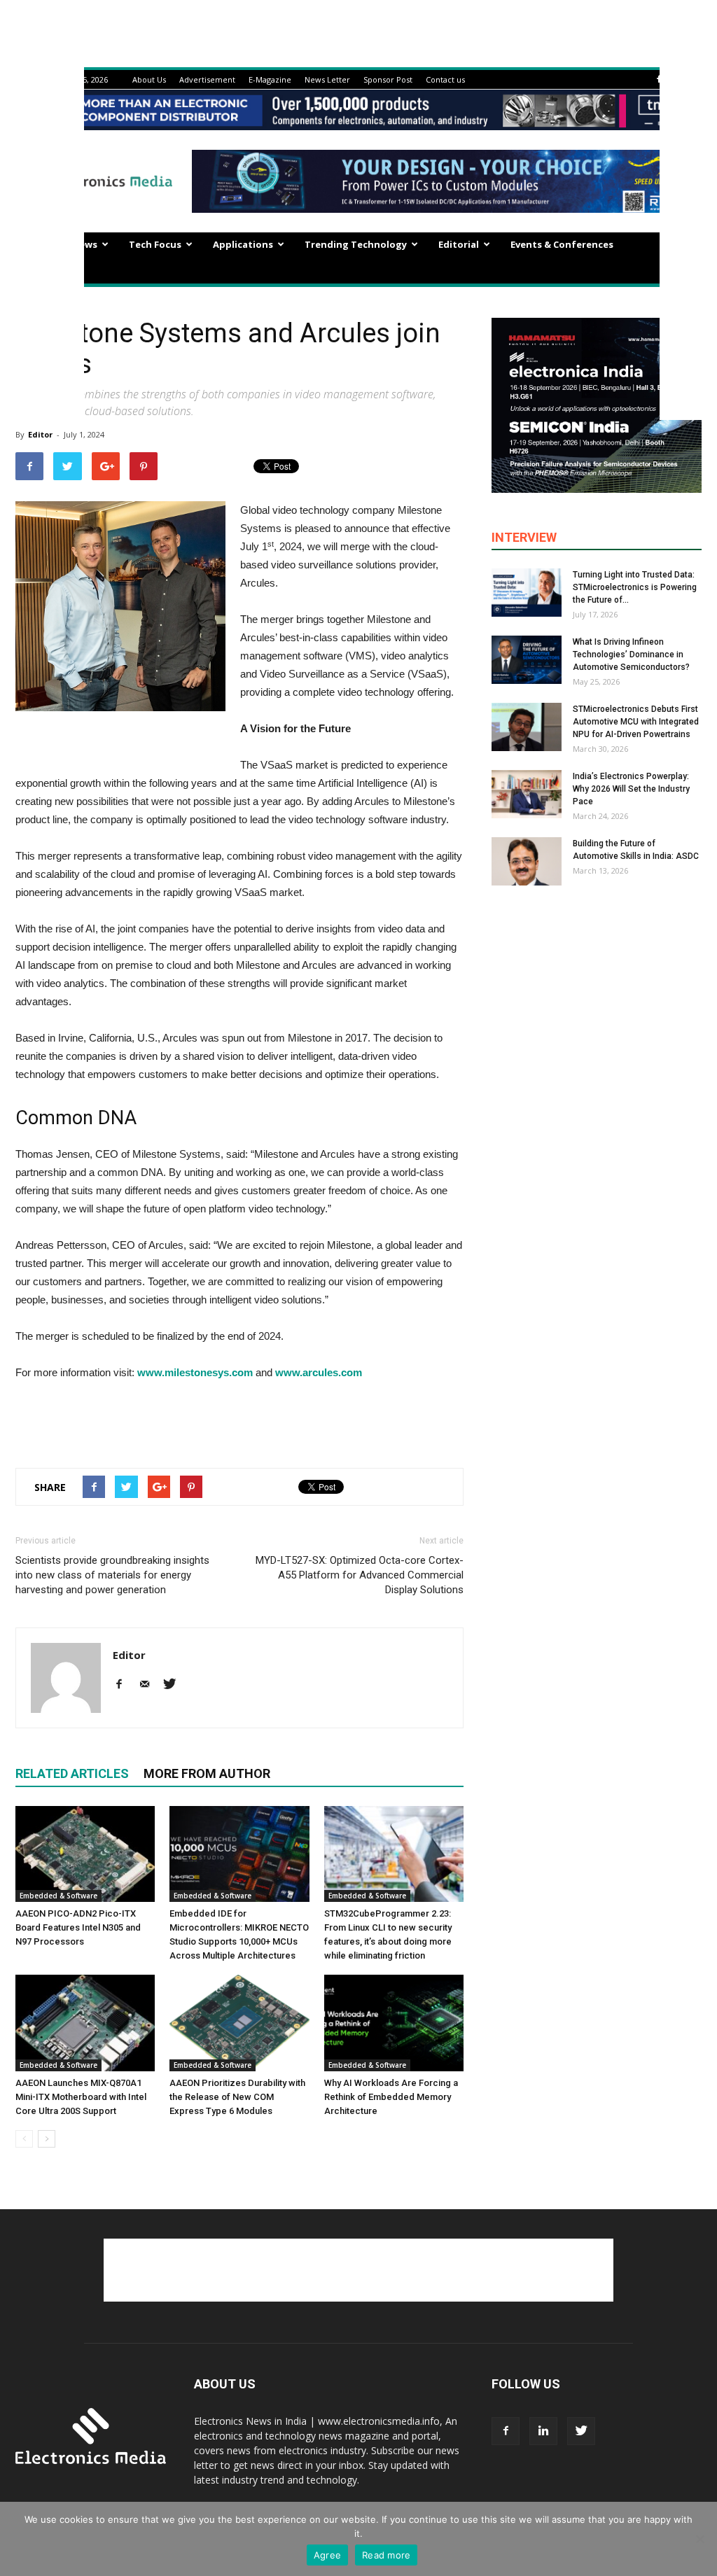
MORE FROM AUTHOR (207, 1773)
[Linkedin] (543, 2431)
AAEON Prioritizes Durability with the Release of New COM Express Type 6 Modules (237, 2097)
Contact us (445, 79)
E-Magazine (270, 79)
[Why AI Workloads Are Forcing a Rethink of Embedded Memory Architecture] (394, 2023)
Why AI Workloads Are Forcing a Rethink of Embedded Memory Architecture (391, 2097)
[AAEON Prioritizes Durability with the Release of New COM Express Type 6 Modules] (239, 2023)
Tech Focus (155, 244)
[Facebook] (659, 79)
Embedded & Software (58, 1896)
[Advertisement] (239, 1421)
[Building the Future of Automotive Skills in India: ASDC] (527, 861)
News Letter (327, 79)
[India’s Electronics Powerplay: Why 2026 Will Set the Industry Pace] (527, 794)
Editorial (459, 244)
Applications (243, 244)
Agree (327, 2555)
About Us (149, 79)
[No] (699, 2539)
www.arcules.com (319, 1372)
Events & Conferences (562, 244)
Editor (40, 434)
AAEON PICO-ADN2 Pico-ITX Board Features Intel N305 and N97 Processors (78, 1927)
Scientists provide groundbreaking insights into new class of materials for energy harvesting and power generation (112, 1575)
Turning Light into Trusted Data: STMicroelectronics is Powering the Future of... (635, 587)
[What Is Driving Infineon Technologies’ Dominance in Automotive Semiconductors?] (527, 660)
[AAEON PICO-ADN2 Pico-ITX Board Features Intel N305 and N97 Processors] (85, 1854)
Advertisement (207, 79)
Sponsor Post (388, 79)
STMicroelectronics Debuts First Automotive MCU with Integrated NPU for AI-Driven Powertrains (636, 722)
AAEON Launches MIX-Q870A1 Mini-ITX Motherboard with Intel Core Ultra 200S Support (81, 2097)
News (85, 244)
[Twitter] (175, 1685)
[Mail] (149, 1685)
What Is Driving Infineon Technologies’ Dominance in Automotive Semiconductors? (631, 654)
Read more (386, 2555)
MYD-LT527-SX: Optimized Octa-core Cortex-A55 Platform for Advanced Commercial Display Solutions (360, 1575)
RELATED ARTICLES (72, 1773)
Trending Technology (356, 244)
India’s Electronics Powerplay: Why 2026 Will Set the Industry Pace (631, 789)
